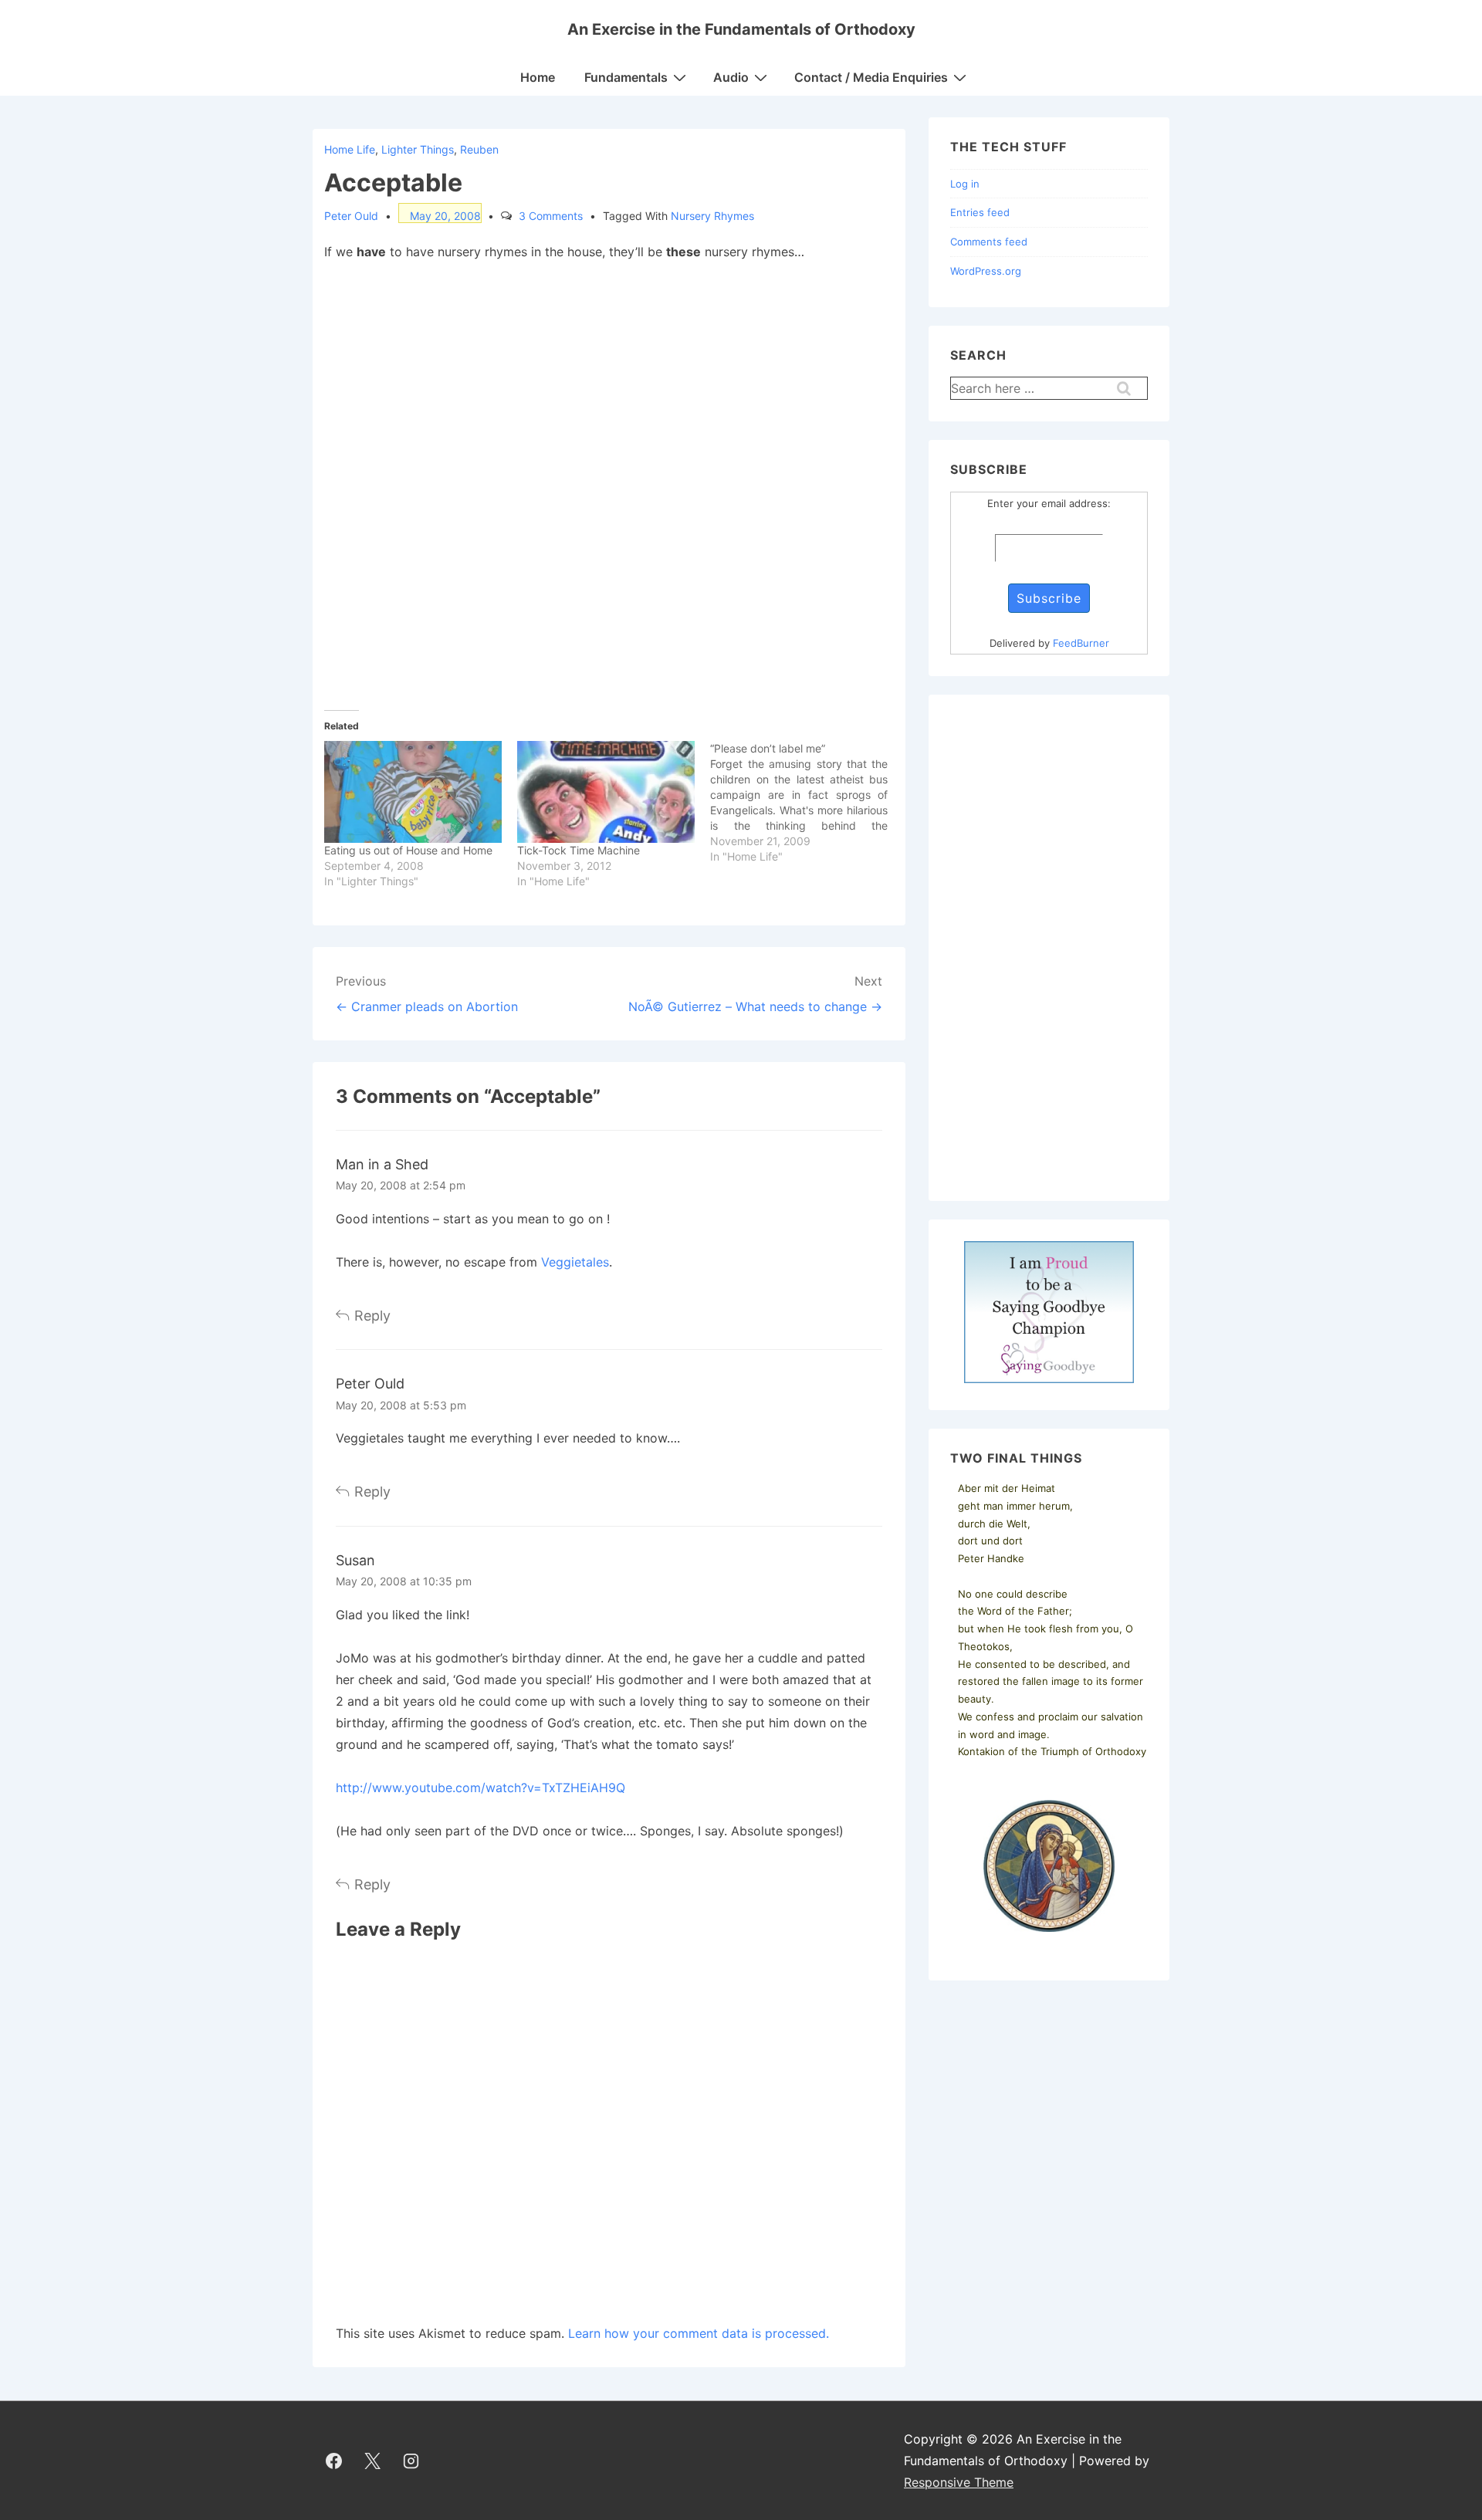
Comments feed (989, 242)
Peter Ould (370, 1383)
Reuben (479, 149)
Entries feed (980, 212)
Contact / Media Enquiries (871, 77)
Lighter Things (418, 149)
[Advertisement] (1049, 948)
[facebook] (334, 2461)
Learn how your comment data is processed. (699, 2333)
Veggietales (575, 1262)
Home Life (350, 149)
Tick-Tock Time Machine (579, 850)
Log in (965, 184)
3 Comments (551, 216)
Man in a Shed (382, 1164)
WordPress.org (986, 271)
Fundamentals (626, 77)
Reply (372, 1316)
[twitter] (373, 2461)
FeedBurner (1081, 643)
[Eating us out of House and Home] (413, 792)
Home (538, 77)
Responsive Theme (959, 2482)
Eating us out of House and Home (408, 850)
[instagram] (411, 2461)
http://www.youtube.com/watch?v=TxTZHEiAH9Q (480, 1788)
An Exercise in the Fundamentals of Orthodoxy (741, 29)
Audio (731, 77)
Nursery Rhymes (712, 216)
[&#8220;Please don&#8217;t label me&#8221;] (807, 803)
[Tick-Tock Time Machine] (606, 792)
